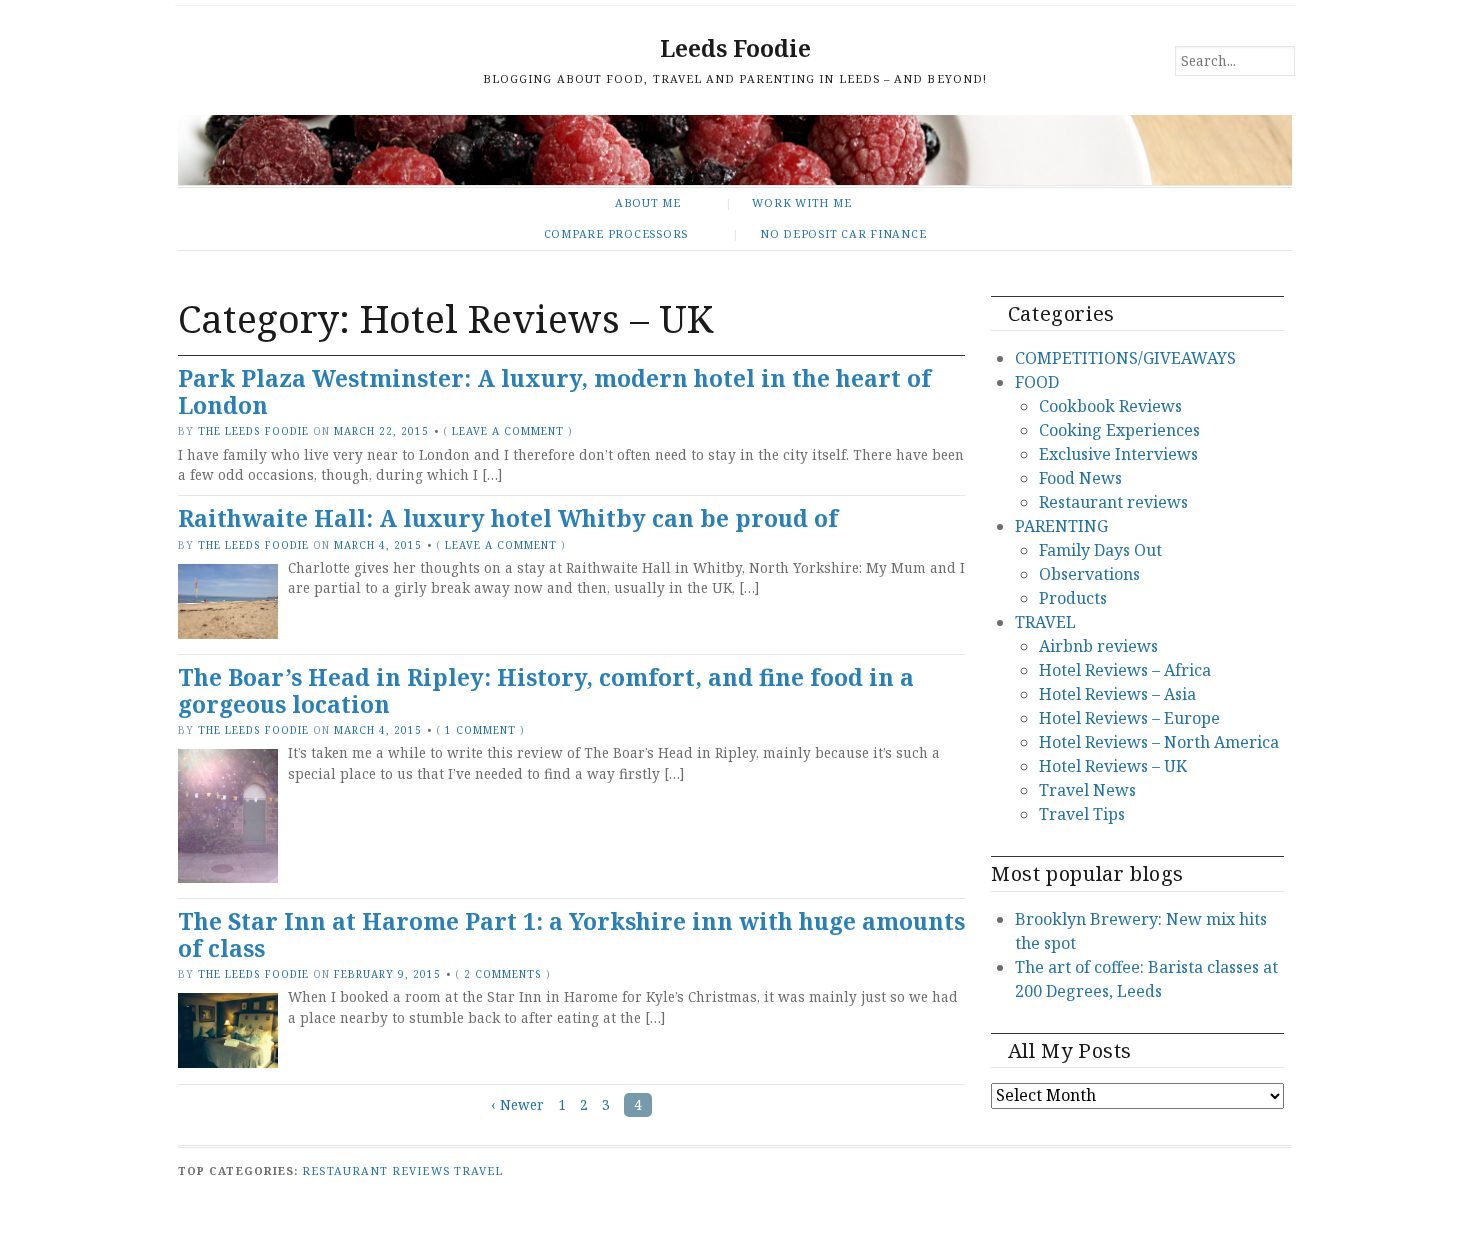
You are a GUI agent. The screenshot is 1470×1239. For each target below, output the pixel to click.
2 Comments (503, 974)
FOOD (1037, 382)
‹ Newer (517, 1105)
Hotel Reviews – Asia (1117, 694)
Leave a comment (508, 431)
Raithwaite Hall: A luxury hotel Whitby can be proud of (508, 518)
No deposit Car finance (843, 233)
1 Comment (480, 730)
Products (1073, 598)
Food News (1080, 478)
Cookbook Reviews (1110, 406)
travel (478, 1170)
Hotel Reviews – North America (1159, 742)
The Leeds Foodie (253, 431)
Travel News (1087, 790)
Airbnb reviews (1098, 646)
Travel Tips (1082, 814)
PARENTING (1061, 526)
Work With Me (801, 202)
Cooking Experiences (1119, 430)
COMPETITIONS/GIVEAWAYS (1125, 358)
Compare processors (616, 233)
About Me (648, 202)
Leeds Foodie (735, 48)
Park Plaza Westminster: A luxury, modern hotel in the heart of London (554, 392)
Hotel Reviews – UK (1113, 766)
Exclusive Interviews (1118, 454)
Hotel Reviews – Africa (1125, 670)
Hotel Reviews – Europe (1129, 718)
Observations (1089, 574)
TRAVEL (1045, 622)
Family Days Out (1100, 550)
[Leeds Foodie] (735, 149)
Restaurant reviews (1113, 502)
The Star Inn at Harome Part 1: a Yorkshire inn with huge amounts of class (571, 935)
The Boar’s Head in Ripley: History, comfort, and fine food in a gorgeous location (546, 691)
